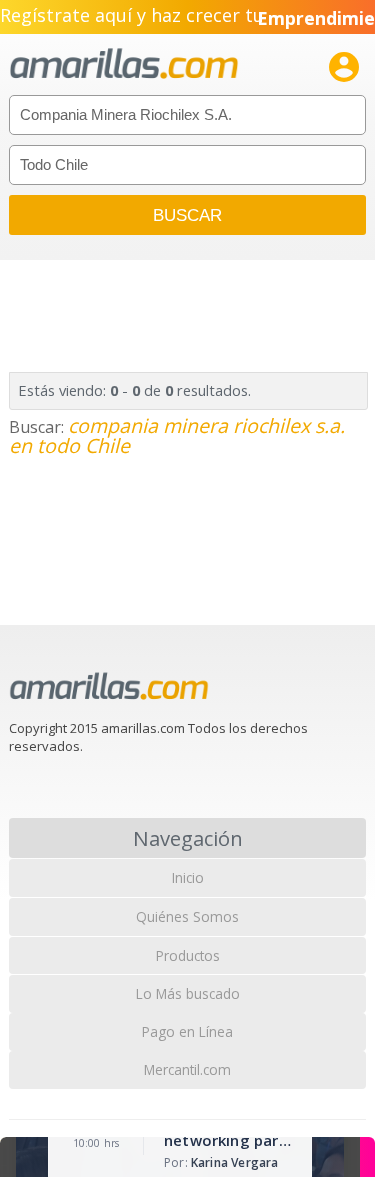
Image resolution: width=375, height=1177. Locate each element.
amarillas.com (124, 64)
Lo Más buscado (188, 993)
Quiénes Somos (187, 916)
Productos (188, 955)
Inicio (188, 877)
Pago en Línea (187, 1031)
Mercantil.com (187, 1069)
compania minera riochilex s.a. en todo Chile (177, 435)
